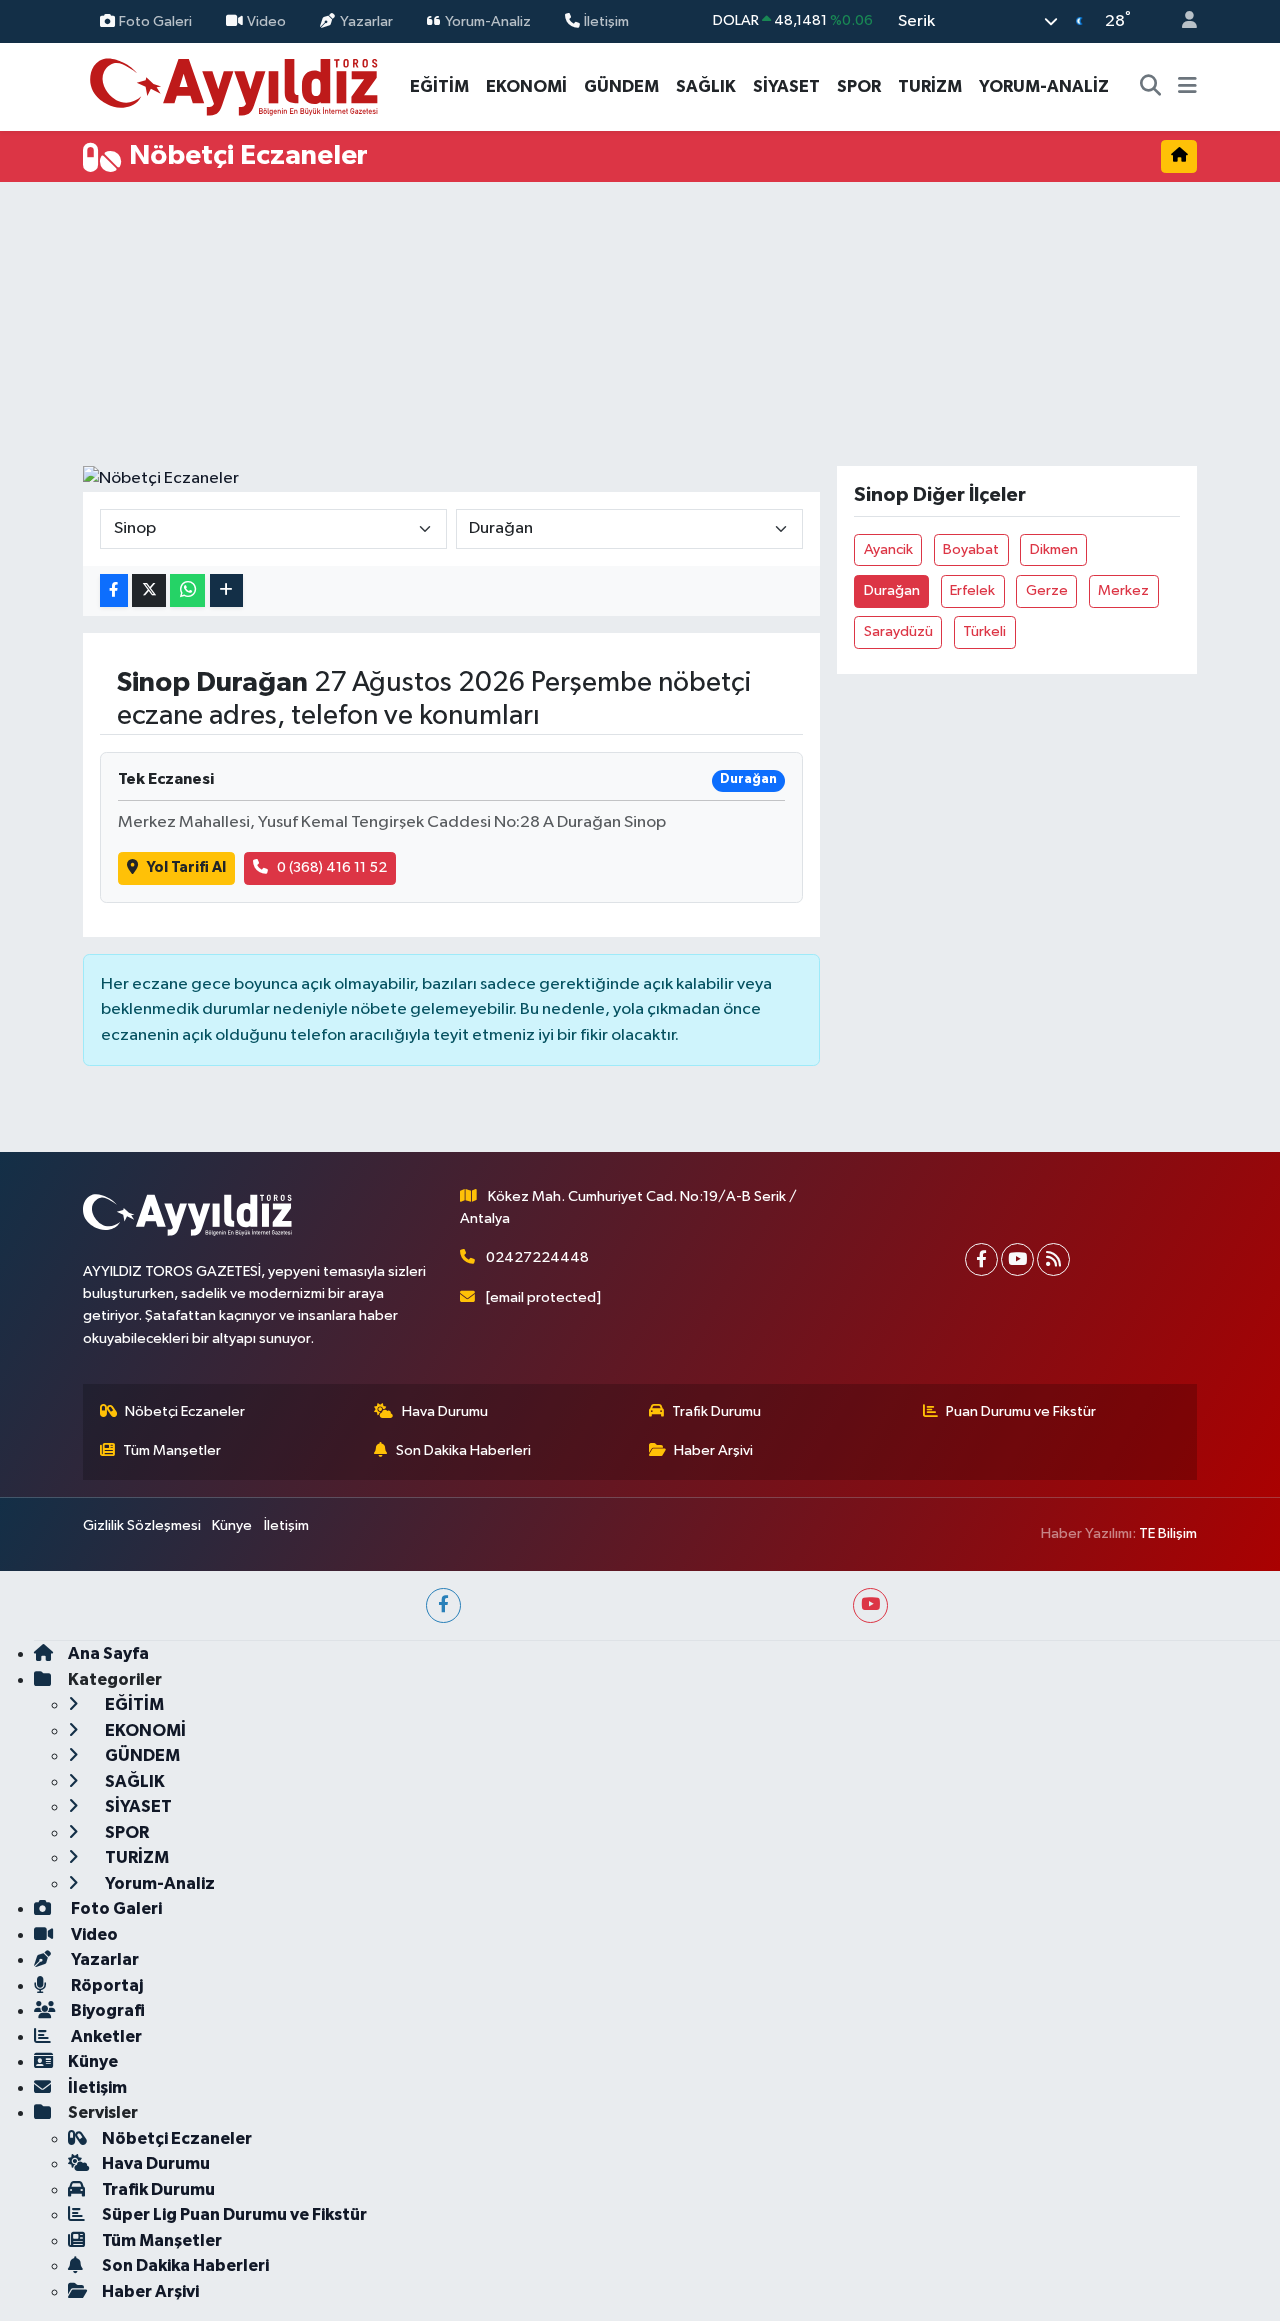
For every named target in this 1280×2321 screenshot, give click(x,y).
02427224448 (537, 1257)
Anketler (105, 2036)
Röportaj (105, 1985)
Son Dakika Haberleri (463, 1450)
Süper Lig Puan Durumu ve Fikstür (234, 2214)
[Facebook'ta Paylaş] (114, 590)
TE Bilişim (1168, 1533)
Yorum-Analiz (488, 20)
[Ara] (1151, 87)
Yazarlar (366, 20)
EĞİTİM (439, 86)
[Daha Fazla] (226, 590)
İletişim (606, 20)
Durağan (892, 590)
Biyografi (106, 2010)
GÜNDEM (621, 86)
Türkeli (984, 631)
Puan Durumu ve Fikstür (1021, 1411)
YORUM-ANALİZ (1044, 86)
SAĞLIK (706, 86)
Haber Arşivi (713, 1450)
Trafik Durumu (716, 1411)
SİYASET (786, 86)
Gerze (1047, 590)
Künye (232, 1525)
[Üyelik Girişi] (1181, 21)
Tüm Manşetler (172, 1450)
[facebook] (443, 1605)
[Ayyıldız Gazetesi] (235, 85)
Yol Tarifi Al (186, 867)
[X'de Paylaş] (149, 590)
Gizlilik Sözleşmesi (142, 1525)
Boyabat (971, 549)
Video (266, 20)
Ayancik (888, 549)
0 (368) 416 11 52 (332, 867)
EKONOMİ (526, 86)
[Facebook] (981, 1259)
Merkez (1123, 590)
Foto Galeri (155, 20)
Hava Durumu (445, 1411)
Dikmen (1054, 549)
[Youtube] (1017, 1259)
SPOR (859, 86)
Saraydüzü (898, 631)
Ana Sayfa (108, 1653)
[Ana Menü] (1187, 87)
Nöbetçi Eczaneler (185, 1411)
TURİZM (930, 86)
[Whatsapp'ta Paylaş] (187, 590)
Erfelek (972, 590)
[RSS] (1053, 1259)
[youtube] (870, 1605)
